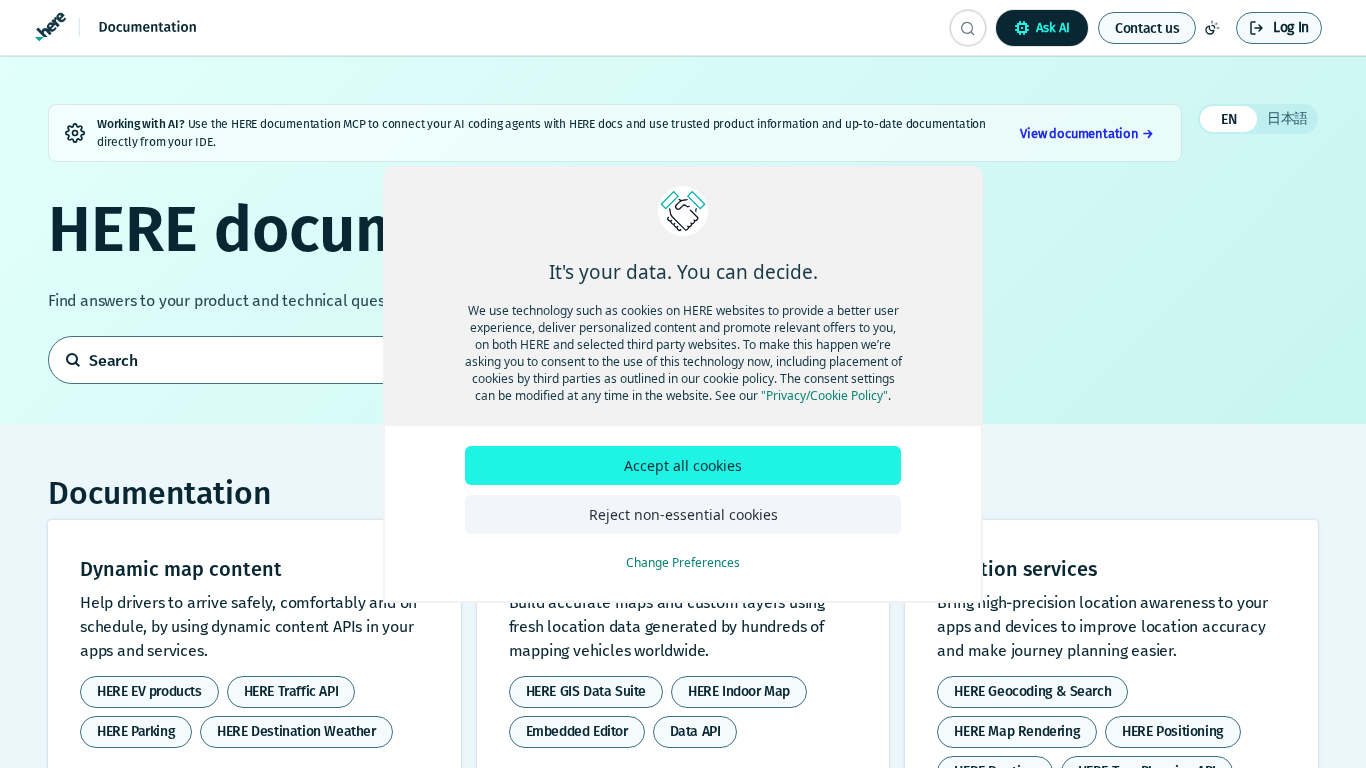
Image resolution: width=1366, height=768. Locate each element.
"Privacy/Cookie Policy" (824, 395)
